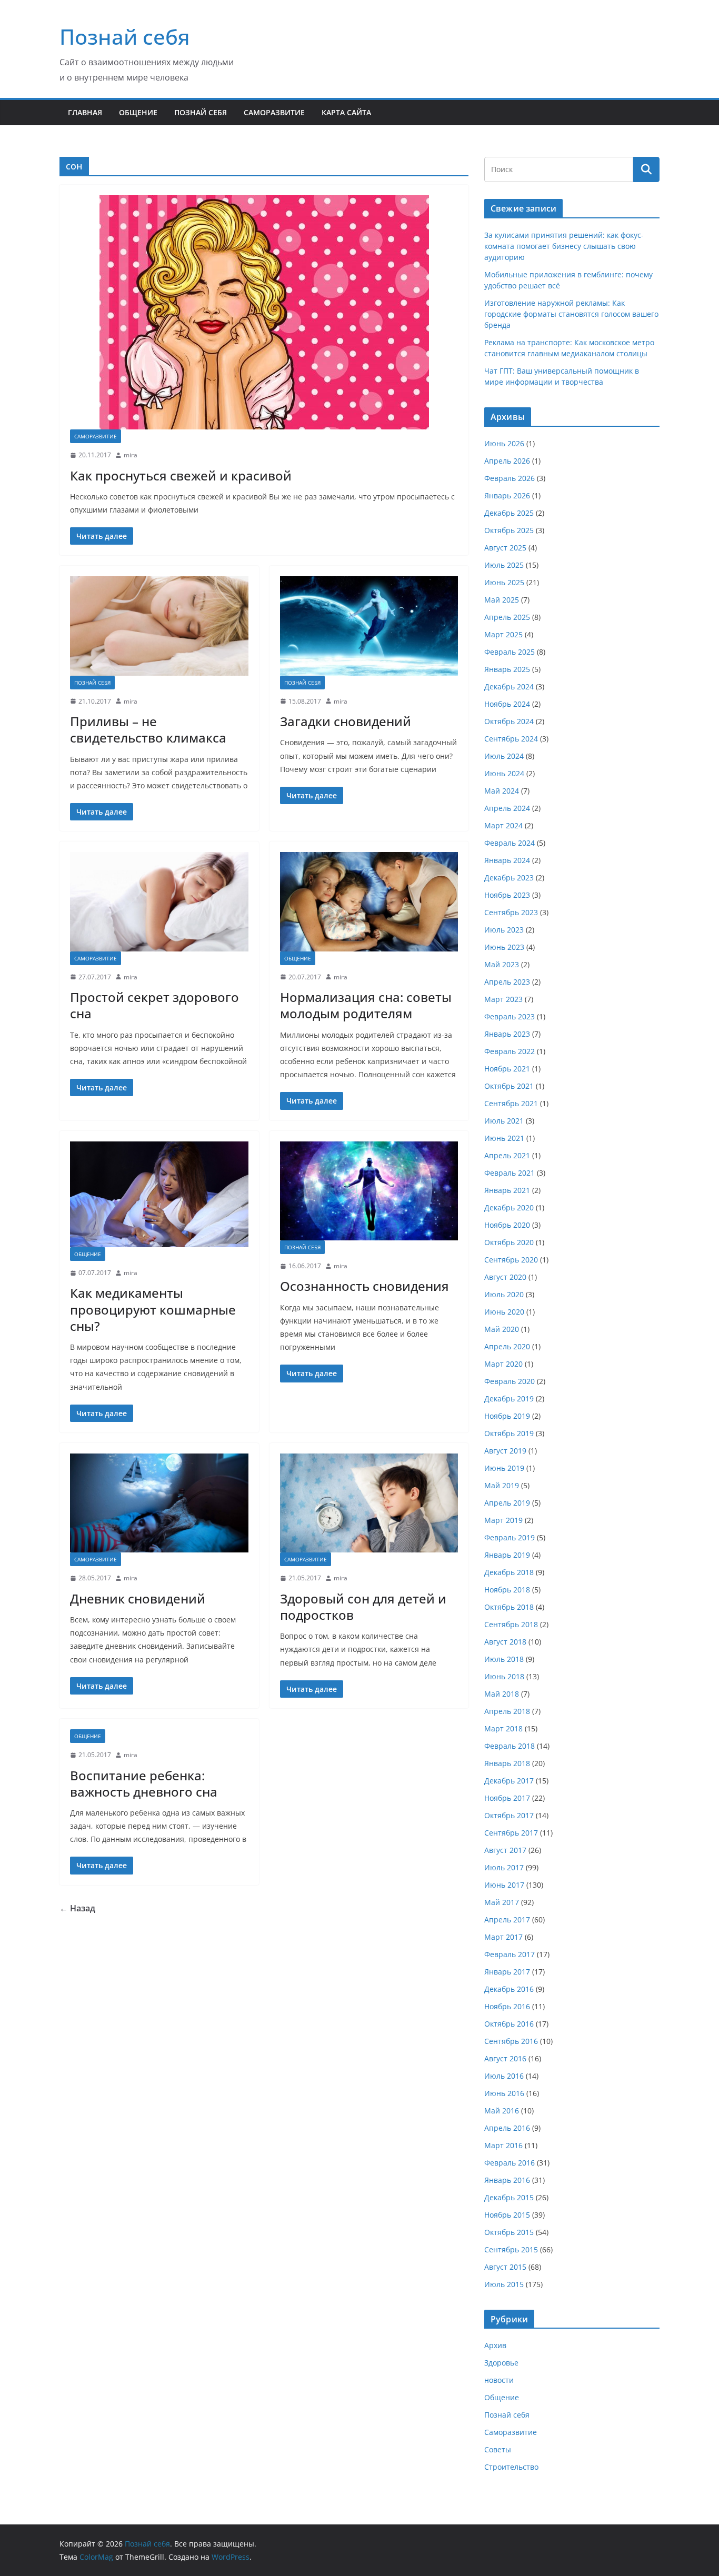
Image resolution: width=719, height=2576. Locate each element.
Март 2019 (503, 1520)
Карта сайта (346, 112)
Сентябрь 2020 (511, 1260)
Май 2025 (502, 600)
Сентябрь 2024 (511, 739)
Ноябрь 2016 (507, 2006)
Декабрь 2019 (509, 1399)
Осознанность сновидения (365, 1286)
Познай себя (125, 37)
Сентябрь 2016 (511, 2041)
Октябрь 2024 (509, 721)
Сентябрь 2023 (511, 912)
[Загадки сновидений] (369, 626)
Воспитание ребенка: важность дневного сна (144, 1783)
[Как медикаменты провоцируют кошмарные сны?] (159, 1194)
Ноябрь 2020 (507, 1225)
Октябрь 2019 (509, 1433)
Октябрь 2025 (509, 530)
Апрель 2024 (507, 808)
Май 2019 (502, 1485)
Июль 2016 (504, 2076)
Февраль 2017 (510, 1954)
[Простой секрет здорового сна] (159, 901)
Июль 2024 (504, 756)
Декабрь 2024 (509, 686)
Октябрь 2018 (509, 1607)
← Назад (77, 1908)
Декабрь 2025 (509, 513)
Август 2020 (505, 1277)
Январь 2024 (507, 860)
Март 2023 (503, 999)
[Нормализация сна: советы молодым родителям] (369, 901)
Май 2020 (502, 1329)
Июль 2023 (504, 930)
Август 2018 (505, 1642)
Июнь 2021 (504, 1138)
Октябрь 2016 (509, 2024)
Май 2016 (502, 2111)
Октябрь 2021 (509, 1086)
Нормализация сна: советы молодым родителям (366, 1005)
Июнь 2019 (504, 1468)
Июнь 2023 (504, 947)
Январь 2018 (507, 1763)
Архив (495, 2345)
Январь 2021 (507, 1190)
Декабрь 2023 (509, 878)
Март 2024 (503, 825)
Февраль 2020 (510, 1381)
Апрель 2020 (507, 1346)
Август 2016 (505, 2058)
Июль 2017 (504, 1867)
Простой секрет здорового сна (154, 1005)
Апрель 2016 (507, 2128)
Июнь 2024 (504, 773)
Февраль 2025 (510, 652)
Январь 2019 (507, 1555)
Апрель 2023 (507, 982)
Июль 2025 (504, 565)
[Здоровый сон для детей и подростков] (369, 1503)
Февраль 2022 (510, 1051)
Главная (85, 112)
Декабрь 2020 (509, 1207)
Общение (138, 112)
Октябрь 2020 (509, 1242)
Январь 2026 (507, 495)
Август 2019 (505, 1451)
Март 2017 (503, 1937)
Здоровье (501, 2363)
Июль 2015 (504, 2284)
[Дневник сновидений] (159, 1503)
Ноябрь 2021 (507, 1069)
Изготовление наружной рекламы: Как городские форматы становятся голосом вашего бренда (571, 314)
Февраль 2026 (510, 478)
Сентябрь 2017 (511, 1833)
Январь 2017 (507, 1972)
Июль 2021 (504, 1121)
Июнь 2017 (504, 1885)
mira (131, 455)
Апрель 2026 (507, 461)
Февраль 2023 (510, 1016)
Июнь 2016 (504, 2093)
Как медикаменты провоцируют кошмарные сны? (153, 1309)
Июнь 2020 (504, 1312)
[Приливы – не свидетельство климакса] (159, 626)
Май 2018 (502, 1694)
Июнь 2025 (504, 582)
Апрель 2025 (507, 617)
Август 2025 (505, 548)
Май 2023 (502, 964)
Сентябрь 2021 (511, 1103)
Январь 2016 (507, 2180)
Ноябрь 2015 (507, 2215)
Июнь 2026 (504, 443)
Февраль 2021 (510, 1173)
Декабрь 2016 (509, 1989)
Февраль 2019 (510, 1537)
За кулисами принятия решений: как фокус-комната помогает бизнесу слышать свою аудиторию (564, 246)
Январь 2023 (507, 1034)
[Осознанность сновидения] (369, 1191)
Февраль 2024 (510, 843)
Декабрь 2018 (509, 1572)
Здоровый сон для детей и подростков (363, 1607)
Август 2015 (505, 2267)
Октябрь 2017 (509, 1815)
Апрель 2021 (507, 1155)
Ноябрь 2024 (507, 704)
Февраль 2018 (510, 1746)
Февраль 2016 (510, 2163)
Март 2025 (503, 634)
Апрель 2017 (507, 1920)
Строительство (511, 2467)
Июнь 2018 (504, 1676)
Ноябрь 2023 (507, 895)
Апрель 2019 (507, 1503)
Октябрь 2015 (509, 2232)
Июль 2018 (504, 1659)
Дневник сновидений (138, 1598)
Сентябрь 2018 (511, 1624)
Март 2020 (503, 1364)
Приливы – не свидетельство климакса (148, 729)
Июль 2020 (504, 1294)
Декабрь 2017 (509, 1781)
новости (499, 2380)
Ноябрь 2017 (507, 1798)
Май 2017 (502, 1902)
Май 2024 (502, 791)
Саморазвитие (274, 112)
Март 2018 (503, 1728)
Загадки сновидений (346, 721)
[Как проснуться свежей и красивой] (264, 312)
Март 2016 (503, 2145)
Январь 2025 (507, 669)
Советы (498, 2449)
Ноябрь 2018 (507, 1590)
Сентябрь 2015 (511, 2249)
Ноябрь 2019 (507, 1416)
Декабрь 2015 (509, 2197)
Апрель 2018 (507, 1711)
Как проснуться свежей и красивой (181, 475)
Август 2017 (505, 1850)
